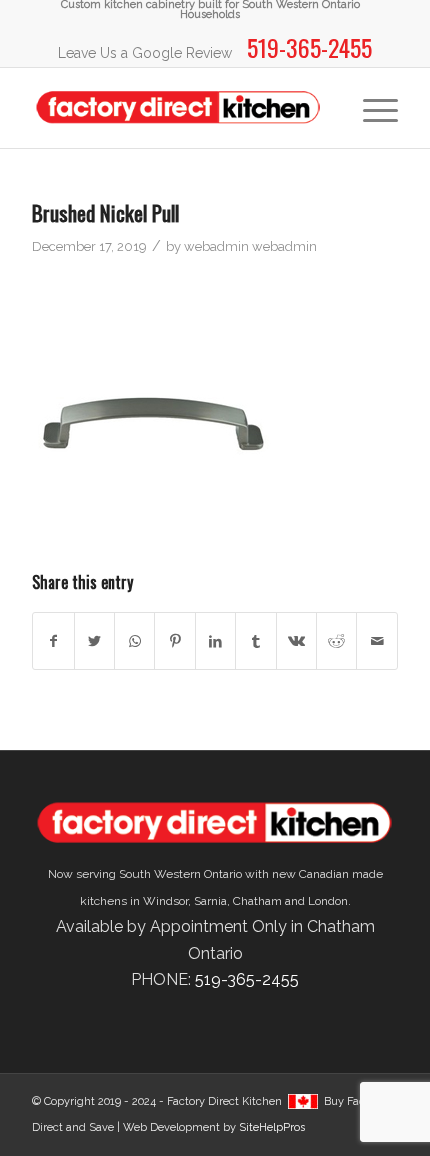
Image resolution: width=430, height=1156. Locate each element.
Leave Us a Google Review (145, 53)
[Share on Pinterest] (174, 641)
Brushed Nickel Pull (105, 212)
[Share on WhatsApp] (134, 641)
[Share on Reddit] (336, 641)
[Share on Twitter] (94, 641)
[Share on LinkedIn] (215, 641)
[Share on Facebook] (53, 641)
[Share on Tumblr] (255, 641)
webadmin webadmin (250, 246)
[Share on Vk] (296, 641)
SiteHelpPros (272, 1127)
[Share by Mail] (377, 641)
